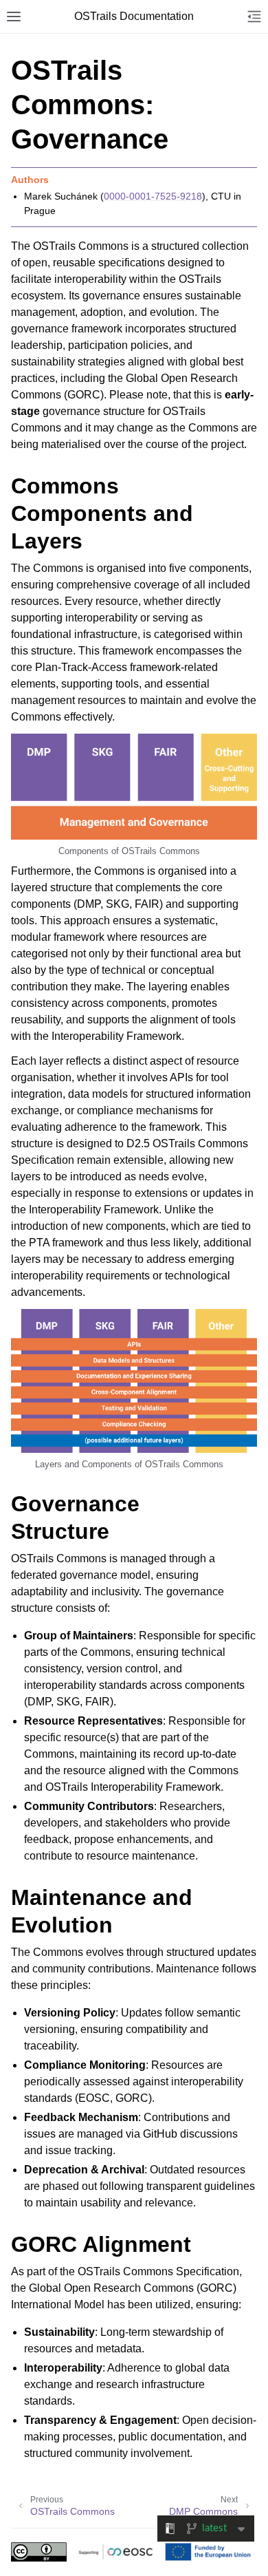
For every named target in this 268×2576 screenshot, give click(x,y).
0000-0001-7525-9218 (153, 196)
